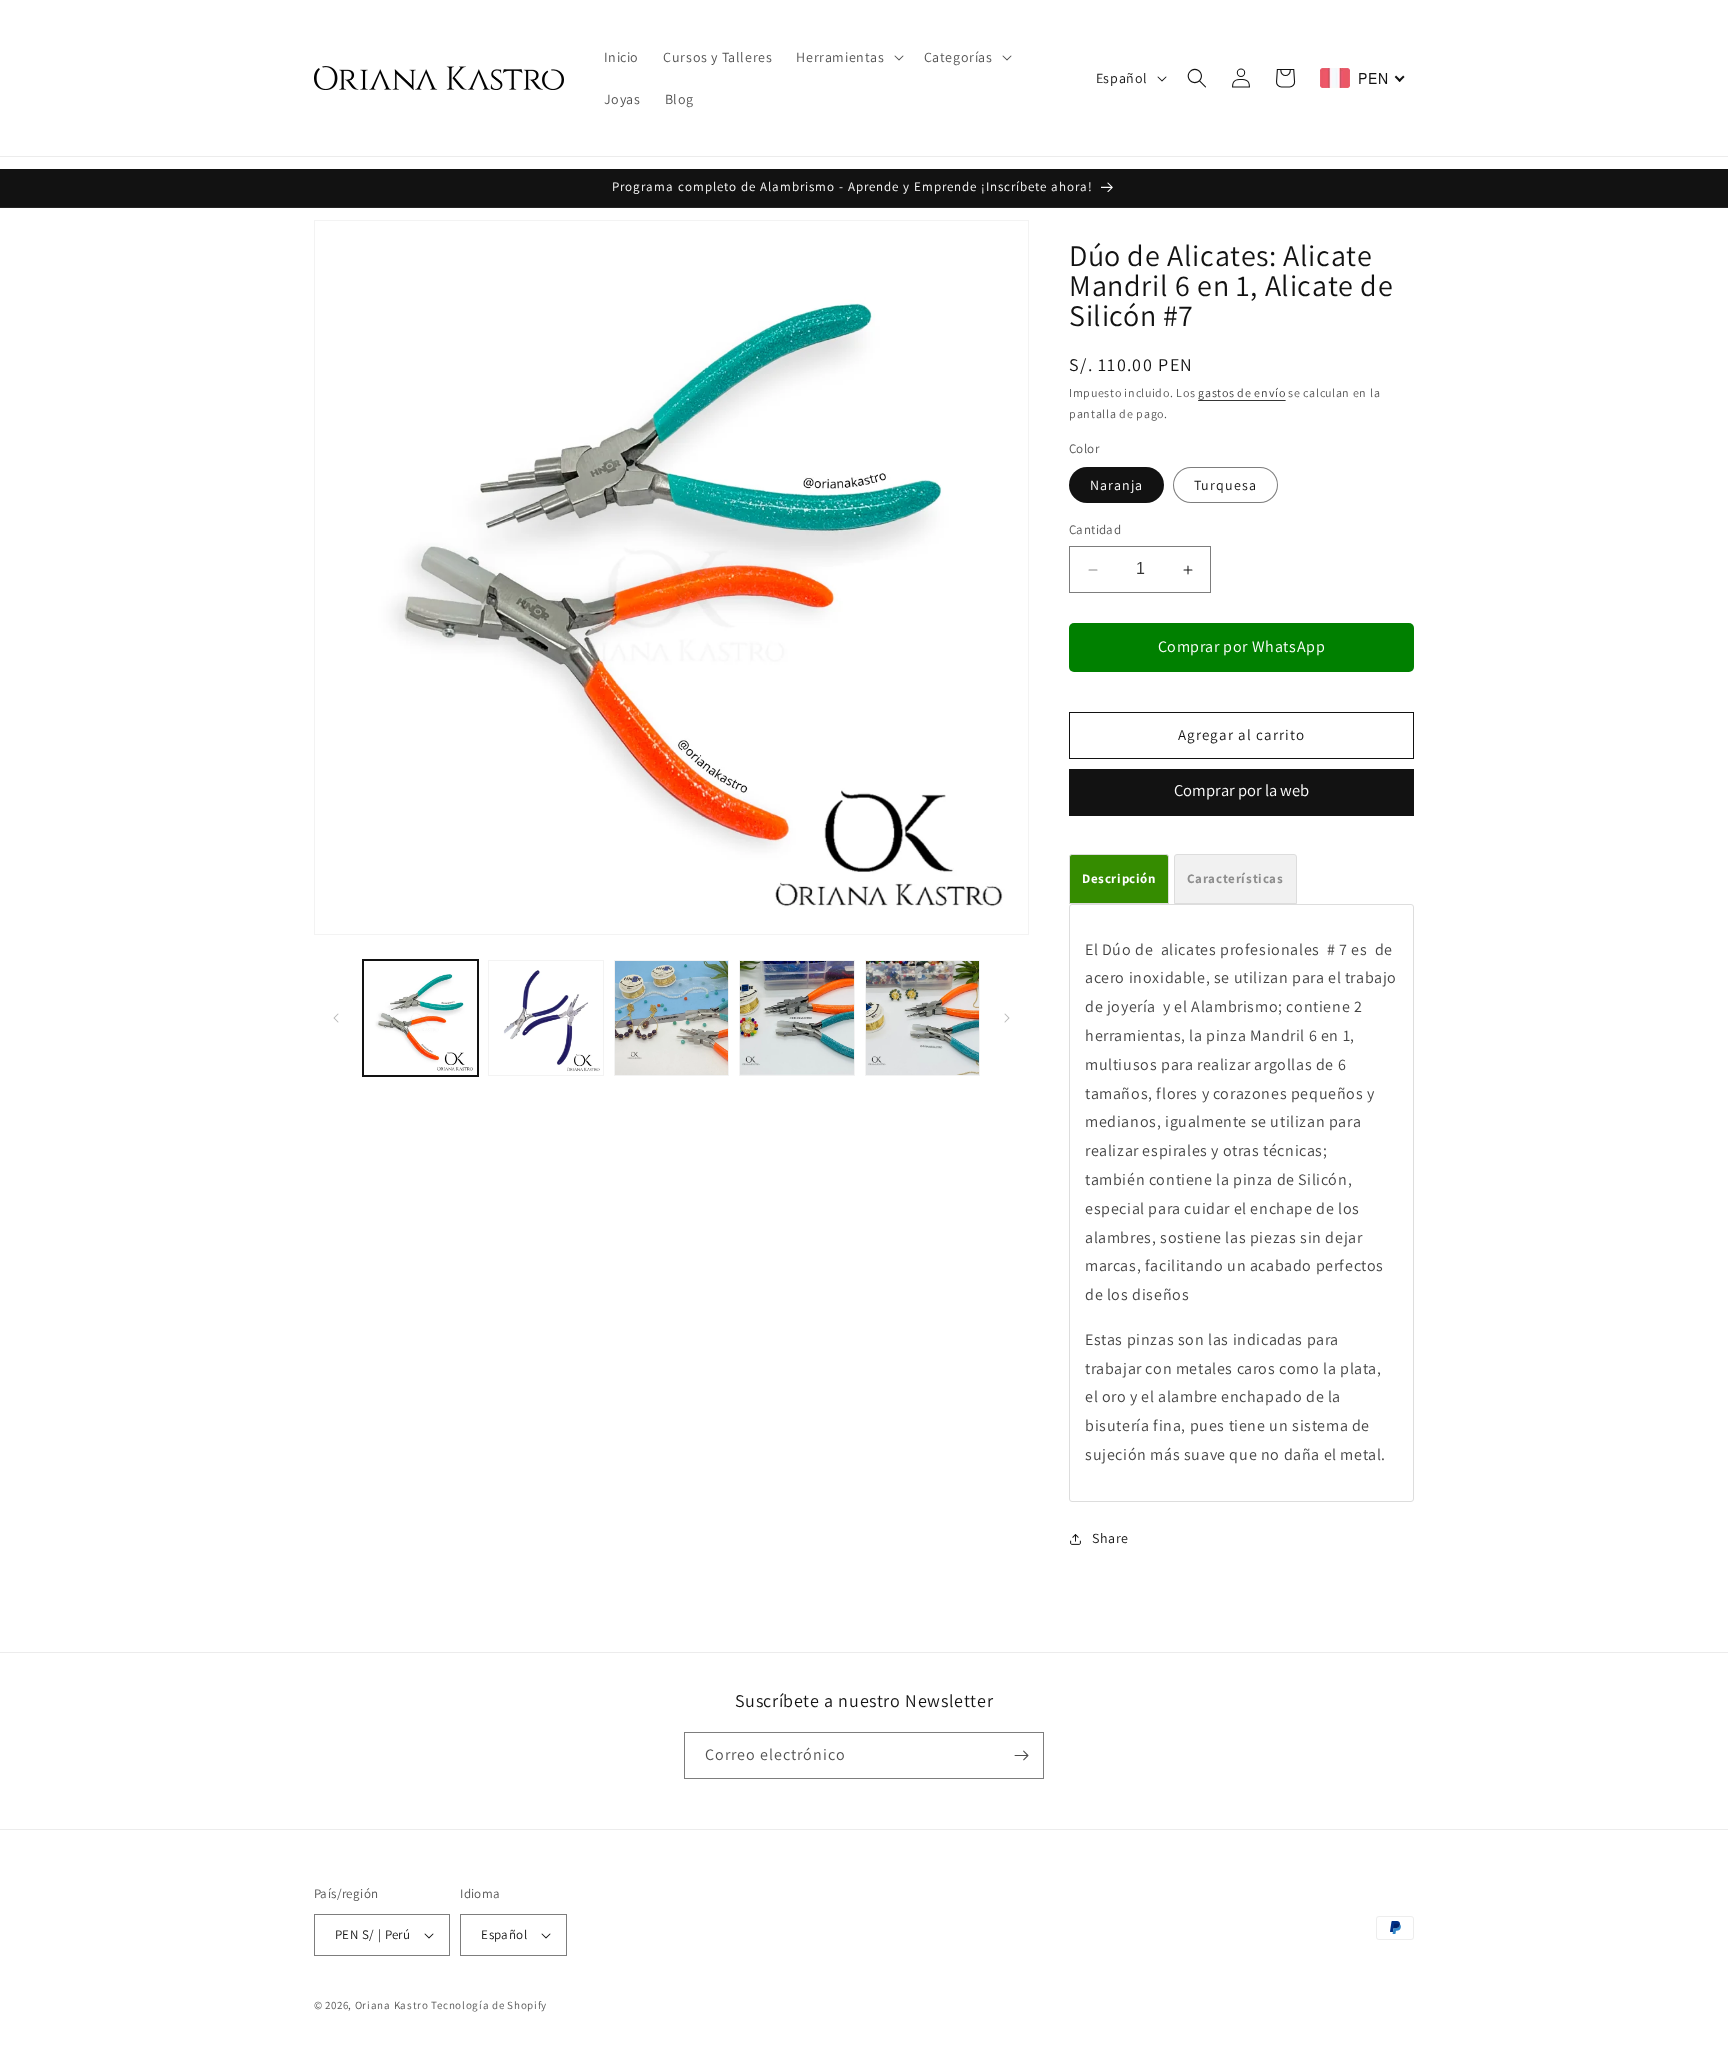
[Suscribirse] (1021, 1755)
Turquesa (1225, 486)
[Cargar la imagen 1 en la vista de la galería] (420, 1017)
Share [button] (1110, 1538)
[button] (847, 57)
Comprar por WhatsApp (1242, 646)
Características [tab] (1235, 878)
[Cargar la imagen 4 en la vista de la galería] (796, 1017)
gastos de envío (1242, 393)
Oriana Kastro (392, 2005)
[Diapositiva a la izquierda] (336, 1018)
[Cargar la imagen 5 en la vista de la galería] (922, 1017)
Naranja (1116, 486)
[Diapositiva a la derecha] (1007, 1018)
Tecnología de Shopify (489, 2005)
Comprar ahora (1241, 792)
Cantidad (1095, 530)
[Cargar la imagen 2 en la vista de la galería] (545, 1017)
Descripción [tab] (1119, 878)
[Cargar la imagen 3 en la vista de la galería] (671, 1017)
